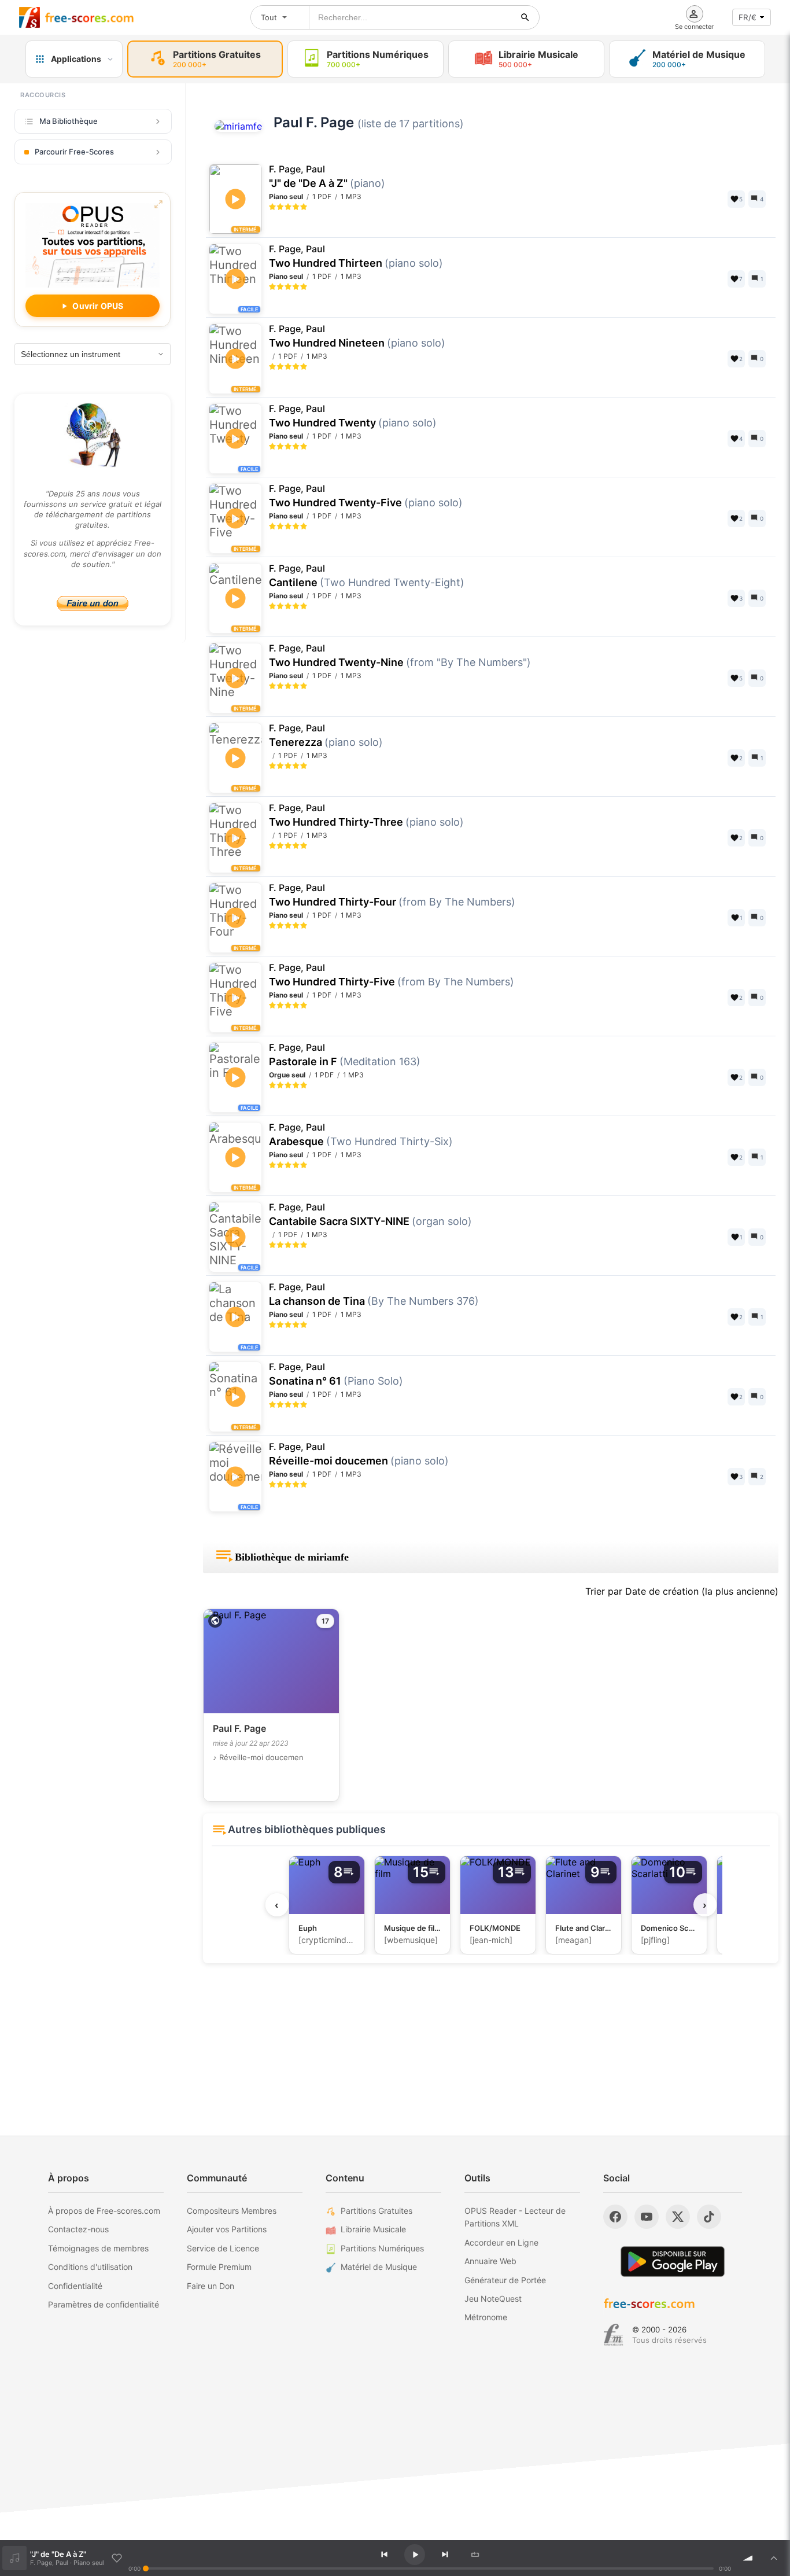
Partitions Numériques (382, 2248)
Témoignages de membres (98, 2248)
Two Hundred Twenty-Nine (400, 656)
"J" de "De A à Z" (327, 176)
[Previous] (384, 2555)
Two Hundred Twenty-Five (366, 496)
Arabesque (361, 1135)
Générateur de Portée (505, 2280)
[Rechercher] (525, 17)
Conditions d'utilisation (90, 2267)
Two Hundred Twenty (353, 416)
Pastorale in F (345, 1055)
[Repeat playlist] (475, 2555)
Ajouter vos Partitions (227, 2229)
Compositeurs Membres (232, 2211)
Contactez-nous (78, 2229)
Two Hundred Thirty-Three (366, 815)
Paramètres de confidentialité (104, 2304)
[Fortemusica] (613, 2335)
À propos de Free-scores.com (104, 2211)
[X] (678, 2217)
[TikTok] (709, 2217)
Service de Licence (223, 2248)
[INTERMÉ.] (235, 532)
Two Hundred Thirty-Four (392, 895)
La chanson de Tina (374, 1294)
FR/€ (747, 17)
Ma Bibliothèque (69, 121)
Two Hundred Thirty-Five (392, 975)
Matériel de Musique (379, 2267)
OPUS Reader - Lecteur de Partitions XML (515, 2217)
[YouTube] (647, 2217)
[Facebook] (615, 2217)
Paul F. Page (314, 122)
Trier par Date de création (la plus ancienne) (682, 1591)
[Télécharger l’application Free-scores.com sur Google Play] (673, 2262)
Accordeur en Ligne (501, 2242)
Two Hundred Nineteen (357, 336)
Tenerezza (326, 735)
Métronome (486, 2317)
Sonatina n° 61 (336, 1374)
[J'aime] (117, 2558)
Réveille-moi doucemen (359, 1454)
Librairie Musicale (373, 2229)
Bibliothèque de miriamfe (292, 1557)
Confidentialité (75, 2286)
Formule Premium (219, 2267)
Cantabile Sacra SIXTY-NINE (370, 1215)
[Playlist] (774, 2558)
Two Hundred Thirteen (356, 256)
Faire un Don (211, 2286)
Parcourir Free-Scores (74, 152)
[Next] (445, 2555)
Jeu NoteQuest (493, 2299)
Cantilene (367, 576)
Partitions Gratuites (376, 2211)
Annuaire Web (490, 2261)
